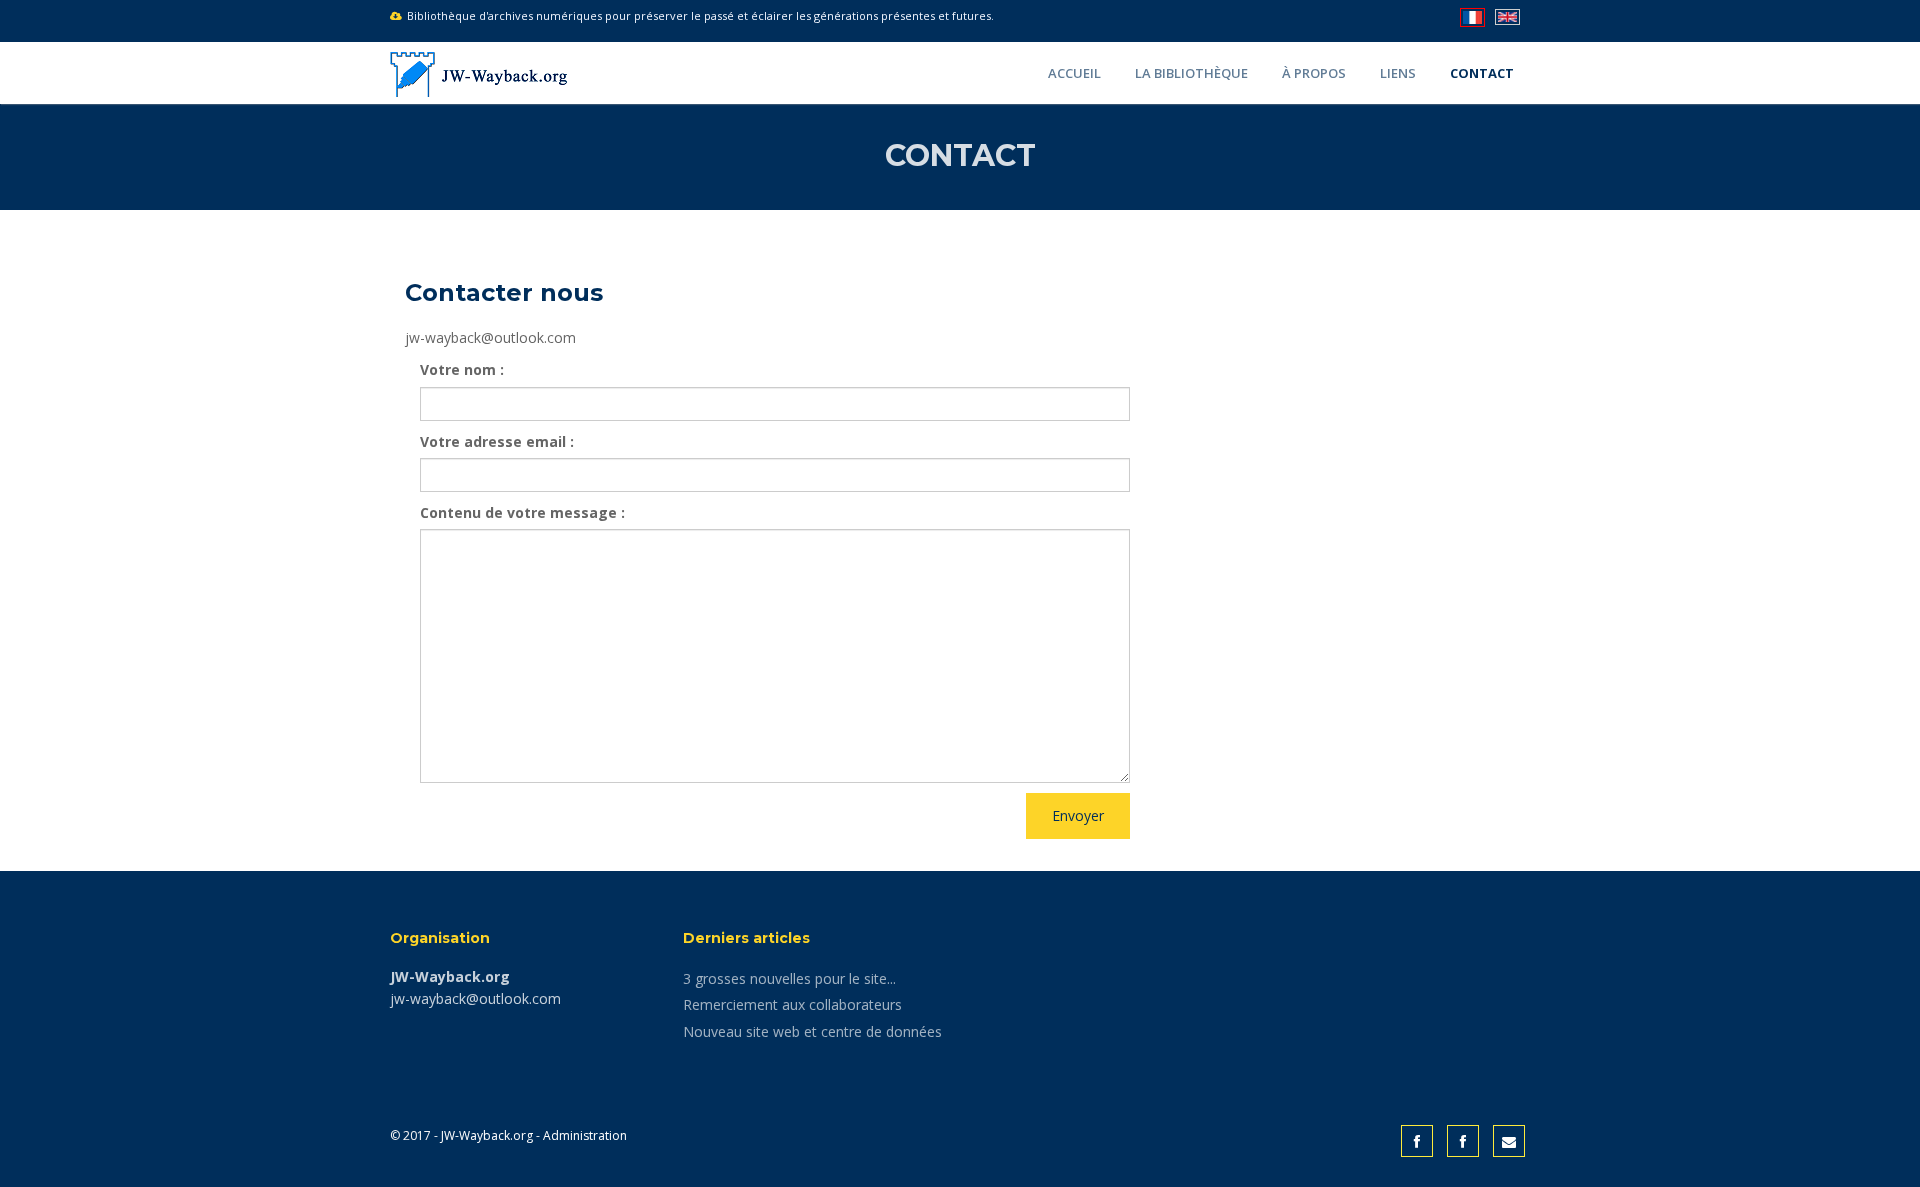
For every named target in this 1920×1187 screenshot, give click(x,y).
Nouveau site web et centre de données (812, 1031)
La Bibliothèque (1191, 73)
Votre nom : (462, 369)
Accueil (1074, 73)
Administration (585, 1135)
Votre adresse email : (497, 441)
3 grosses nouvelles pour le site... (789, 978)
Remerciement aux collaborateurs (792, 1004)
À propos (1314, 73)
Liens (1398, 73)
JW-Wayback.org (487, 1135)
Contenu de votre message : (522, 512)
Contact (1482, 73)
